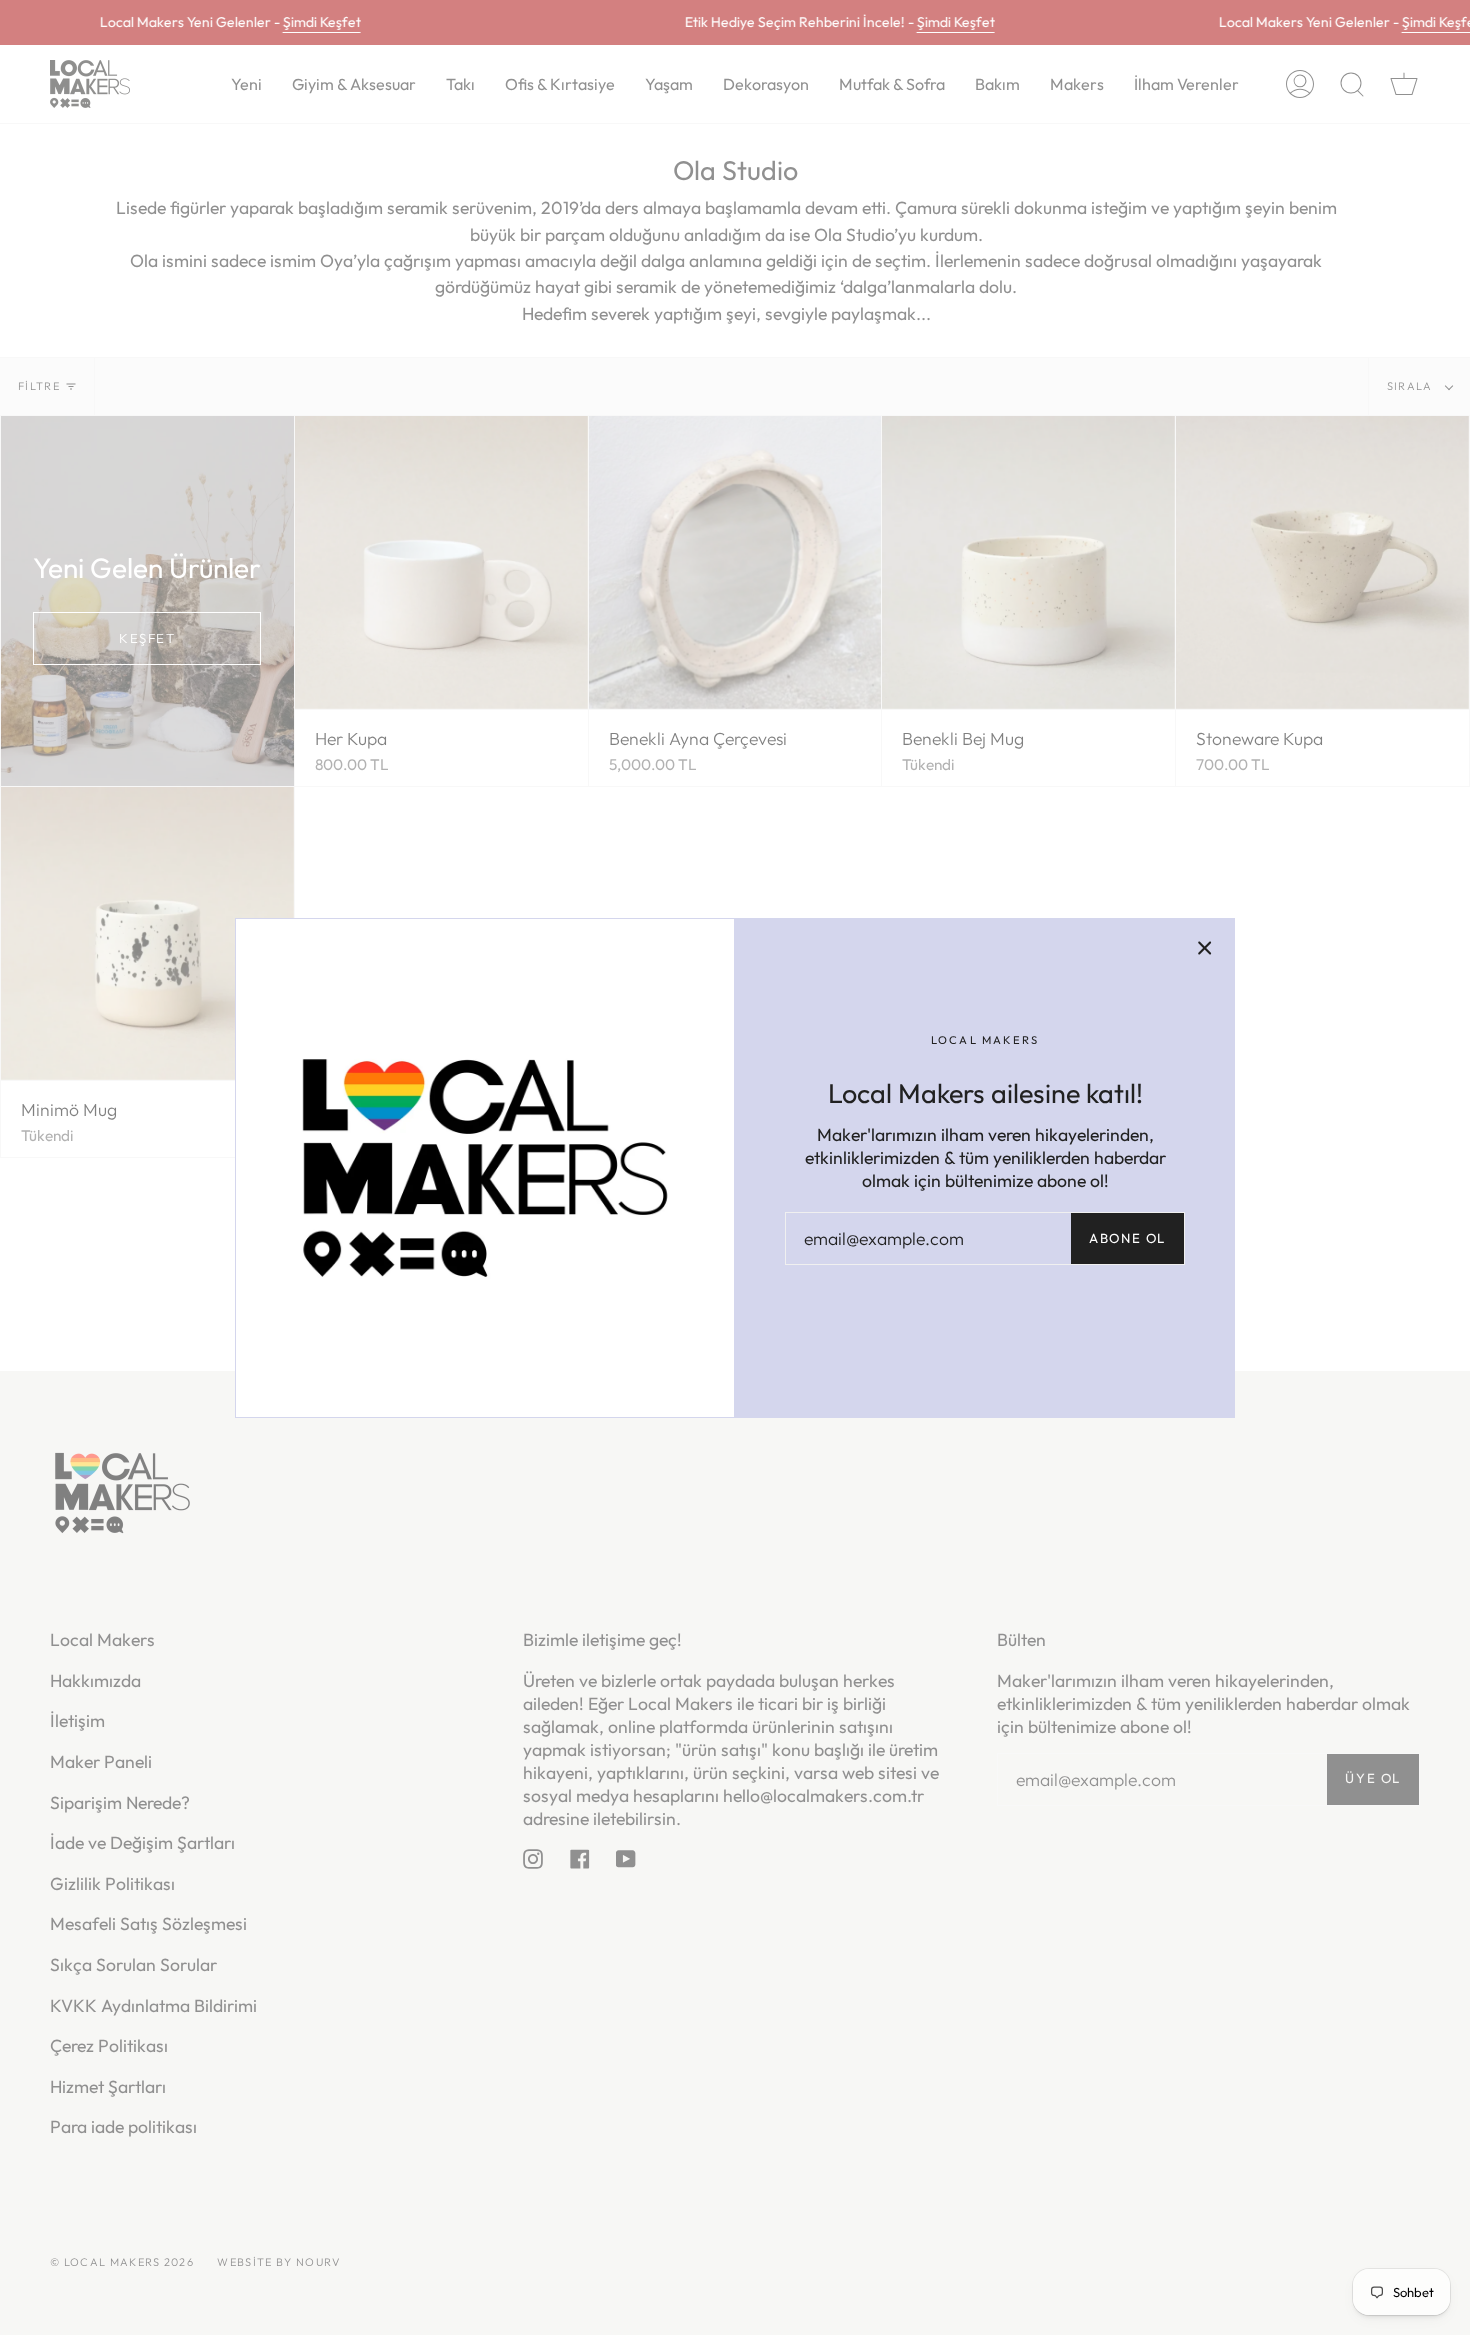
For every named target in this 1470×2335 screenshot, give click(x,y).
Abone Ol (1127, 1238)
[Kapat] (1205, 948)
